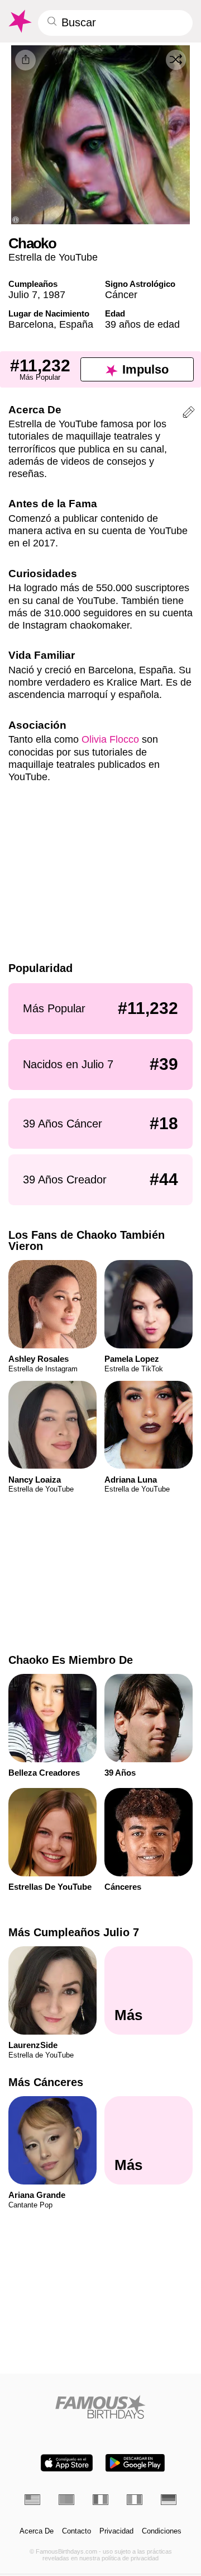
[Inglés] (32, 2499)
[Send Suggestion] (189, 414)
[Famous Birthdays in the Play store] (135, 2463)
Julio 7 (23, 294)
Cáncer (121, 294)
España (76, 324)
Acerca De (37, 2531)
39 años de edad (142, 324)
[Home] (101, 2407)
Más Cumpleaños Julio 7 (74, 1932)
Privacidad (116, 2531)
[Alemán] (169, 2499)
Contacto (76, 2531)
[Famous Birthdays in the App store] (67, 2463)
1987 (54, 294)
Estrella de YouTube (53, 257)
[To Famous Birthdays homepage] (19, 21)
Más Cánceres (46, 2082)
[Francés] (100, 2499)
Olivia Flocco (110, 739)
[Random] (176, 60)
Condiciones (162, 2531)
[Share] (25, 60)
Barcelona (31, 324)
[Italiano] (135, 2499)
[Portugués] (66, 2499)
